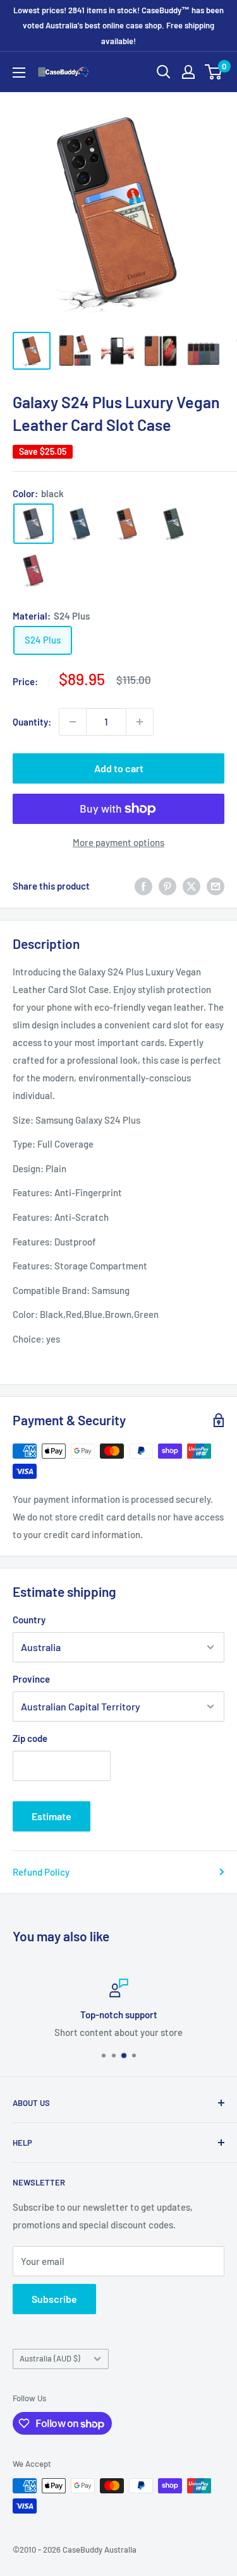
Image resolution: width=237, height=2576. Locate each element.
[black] (33, 524)
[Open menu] (19, 73)
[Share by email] (216, 886)
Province (31, 1679)
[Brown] (127, 524)
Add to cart (119, 768)
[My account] (188, 72)
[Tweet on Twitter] (191, 886)
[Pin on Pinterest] (167, 886)
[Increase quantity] (140, 722)
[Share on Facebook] (143, 886)
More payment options (118, 842)
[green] (174, 524)
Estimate (52, 1816)
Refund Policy (41, 1872)
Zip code (30, 1738)
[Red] (33, 570)
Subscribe (54, 2299)
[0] (214, 72)
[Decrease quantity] (73, 722)
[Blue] (80, 524)
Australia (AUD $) (50, 2358)
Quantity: (32, 722)
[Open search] (164, 72)
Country (29, 1620)
